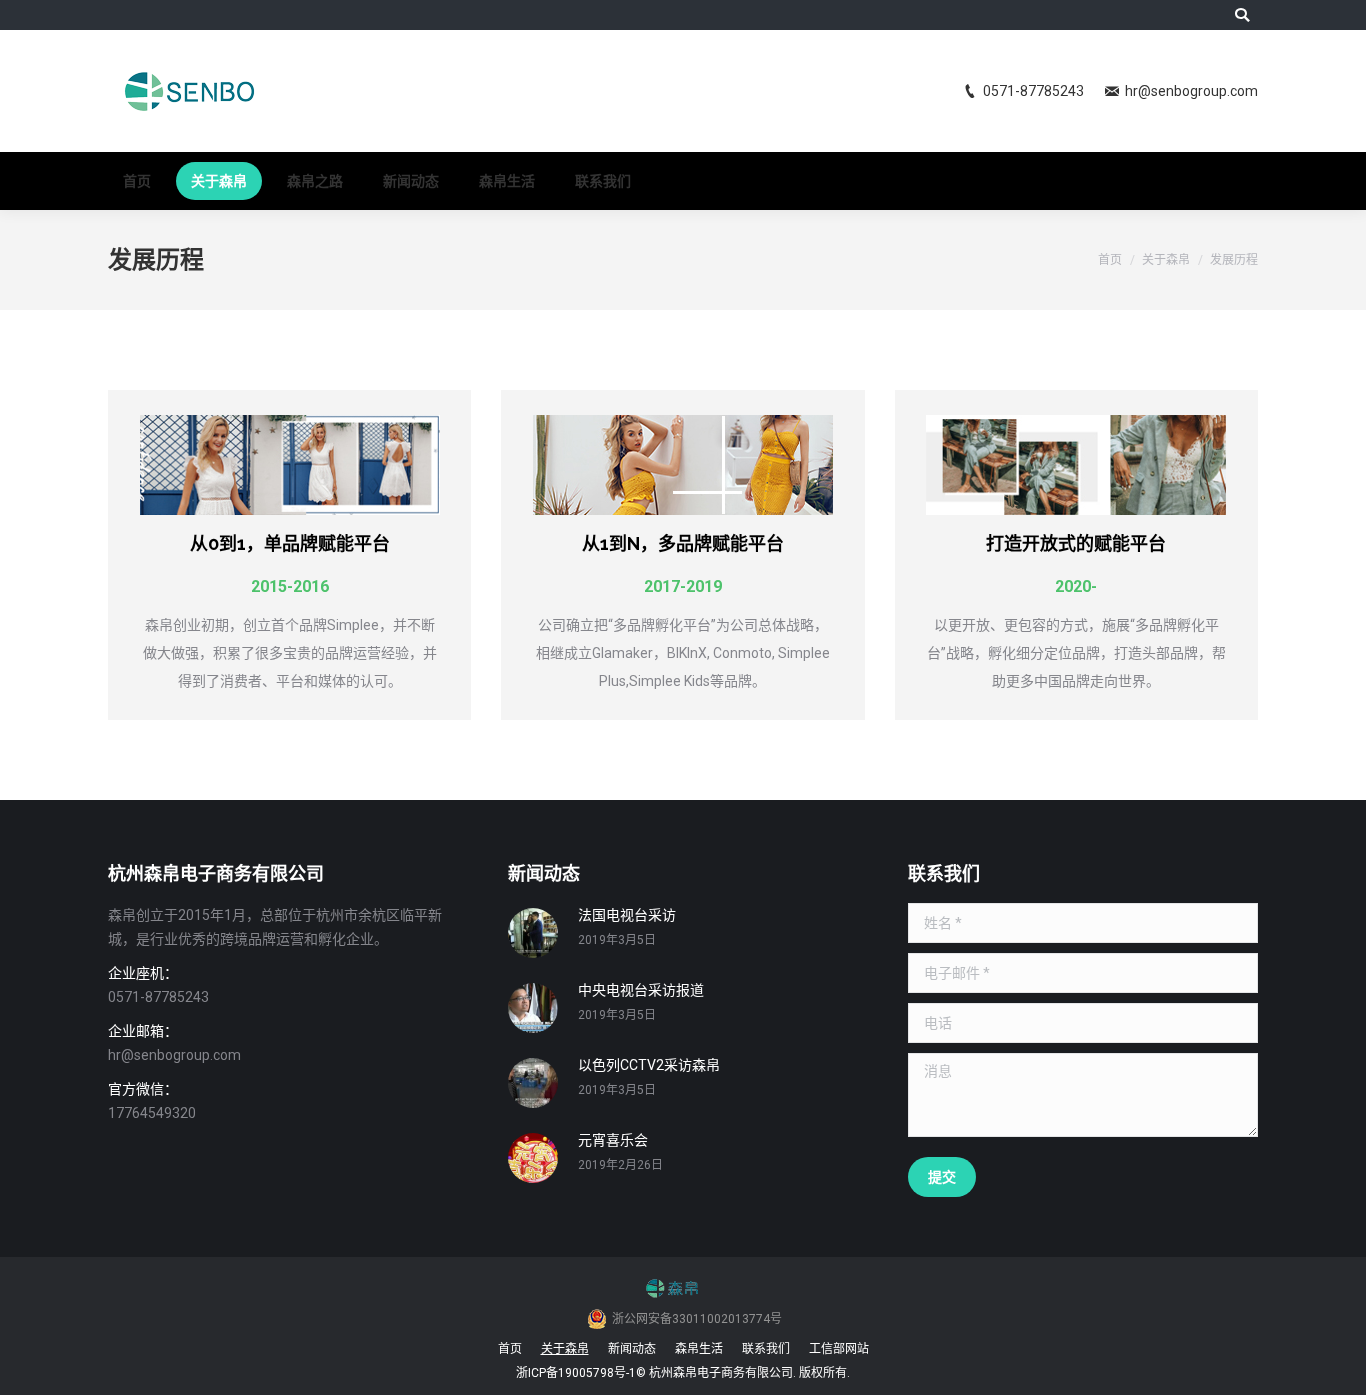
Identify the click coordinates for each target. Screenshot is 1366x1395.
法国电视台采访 (627, 915)
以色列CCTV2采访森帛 (649, 1065)
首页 (1110, 260)
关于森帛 (1166, 260)
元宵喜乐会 (613, 1140)
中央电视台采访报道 (641, 990)
